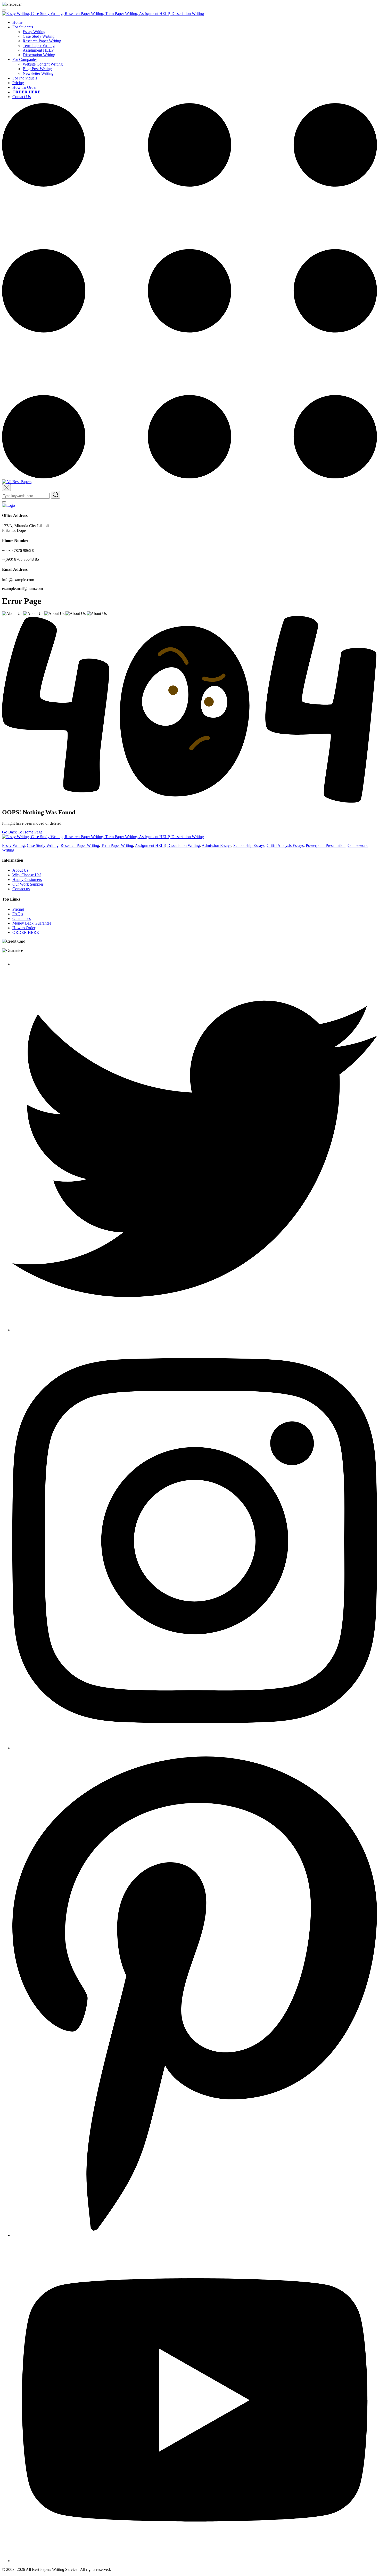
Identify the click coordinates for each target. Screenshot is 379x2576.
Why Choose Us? (27, 875)
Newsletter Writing (38, 73)
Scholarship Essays (249, 845)
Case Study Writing (39, 36)
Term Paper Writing (39, 46)
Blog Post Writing (37, 69)
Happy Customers (27, 880)
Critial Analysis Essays (285, 845)
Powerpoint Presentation (326, 845)
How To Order (24, 87)
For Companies (25, 59)
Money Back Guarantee (32, 923)
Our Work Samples (28, 884)
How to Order (24, 928)
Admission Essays (216, 845)
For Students (23, 27)
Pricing (18, 83)
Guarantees (22, 918)
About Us (20, 870)
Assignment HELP (38, 50)
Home (17, 22)
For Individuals (25, 78)
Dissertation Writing (39, 55)
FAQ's (18, 914)
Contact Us (22, 97)
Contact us (21, 889)
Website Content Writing (43, 64)
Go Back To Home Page (22, 832)
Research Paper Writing (42, 41)
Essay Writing (34, 32)
